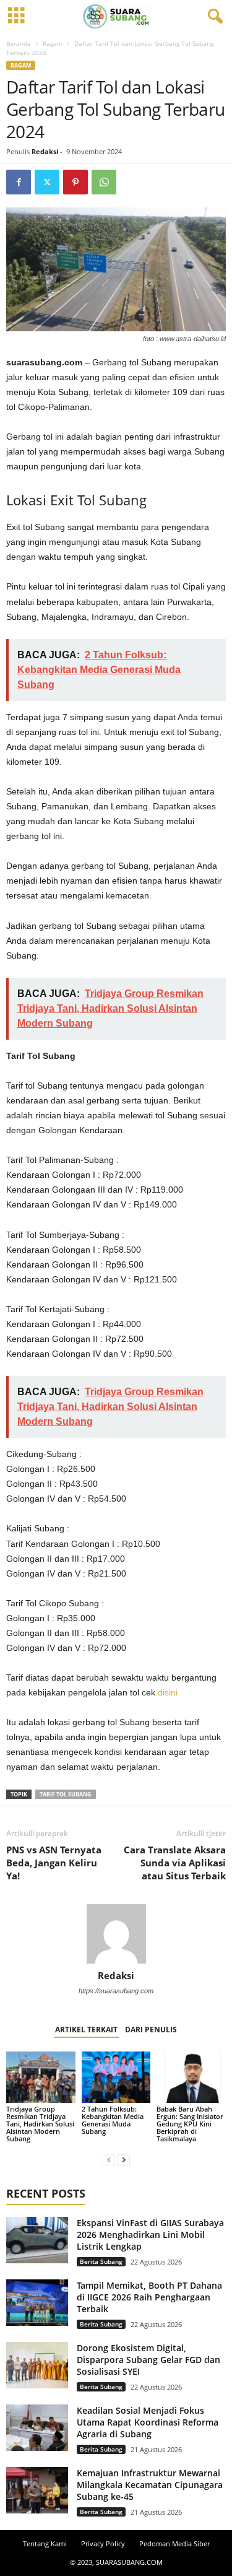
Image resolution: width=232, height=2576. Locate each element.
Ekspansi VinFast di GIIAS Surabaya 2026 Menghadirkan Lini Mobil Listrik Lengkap (150, 2234)
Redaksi (45, 151)
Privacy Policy (103, 2543)
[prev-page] (109, 2160)
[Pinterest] (75, 182)
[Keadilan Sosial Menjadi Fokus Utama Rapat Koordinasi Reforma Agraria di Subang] (37, 2428)
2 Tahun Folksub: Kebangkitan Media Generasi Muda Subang (113, 2120)
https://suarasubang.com (116, 1991)
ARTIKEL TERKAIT (86, 2030)
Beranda (19, 43)
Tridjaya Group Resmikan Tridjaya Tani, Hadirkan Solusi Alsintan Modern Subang (40, 2124)
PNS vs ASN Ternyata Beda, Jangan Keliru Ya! (54, 1863)
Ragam (53, 43)
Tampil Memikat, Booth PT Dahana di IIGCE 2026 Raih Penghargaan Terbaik (149, 2297)
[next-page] (124, 2160)
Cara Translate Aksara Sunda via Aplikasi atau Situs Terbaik (175, 1863)
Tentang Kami (45, 2543)
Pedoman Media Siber (174, 2543)
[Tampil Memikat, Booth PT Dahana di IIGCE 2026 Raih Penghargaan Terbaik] (37, 2303)
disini (168, 1692)
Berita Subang (101, 2261)
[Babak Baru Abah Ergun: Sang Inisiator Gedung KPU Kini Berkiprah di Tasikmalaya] (191, 2077)
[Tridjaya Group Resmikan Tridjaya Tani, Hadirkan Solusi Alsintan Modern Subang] (41, 2077)
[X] (47, 182)
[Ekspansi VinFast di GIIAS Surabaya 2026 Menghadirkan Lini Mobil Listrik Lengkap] (37, 2240)
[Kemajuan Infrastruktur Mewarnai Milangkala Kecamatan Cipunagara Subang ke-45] (37, 2490)
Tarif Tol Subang (66, 1794)
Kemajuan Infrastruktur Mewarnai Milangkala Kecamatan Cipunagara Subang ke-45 (150, 2485)
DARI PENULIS (151, 2030)
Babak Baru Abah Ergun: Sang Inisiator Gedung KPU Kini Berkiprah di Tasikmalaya (190, 2124)
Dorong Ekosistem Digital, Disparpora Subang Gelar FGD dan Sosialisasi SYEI (148, 2360)
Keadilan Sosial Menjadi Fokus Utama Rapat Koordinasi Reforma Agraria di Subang (148, 2422)
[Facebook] (19, 182)
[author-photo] (116, 1934)
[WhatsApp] (104, 182)
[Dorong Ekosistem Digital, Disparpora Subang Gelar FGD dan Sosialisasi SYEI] (37, 2365)
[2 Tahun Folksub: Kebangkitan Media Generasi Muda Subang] (116, 2077)
